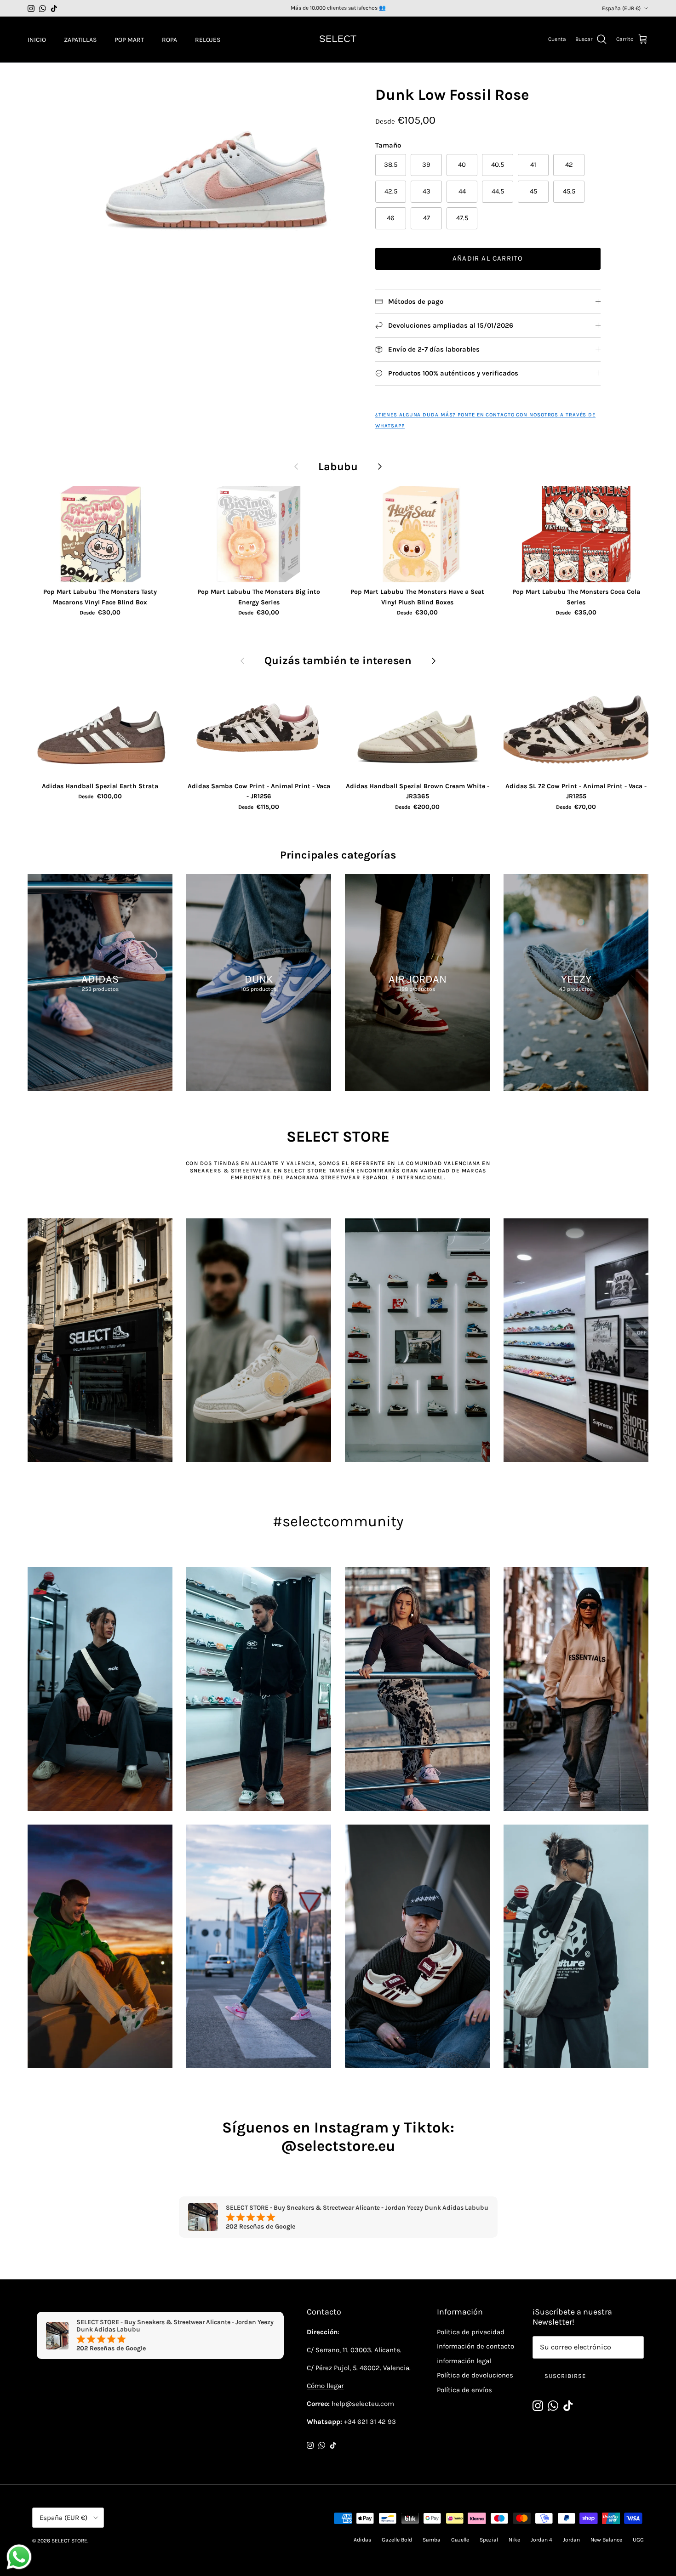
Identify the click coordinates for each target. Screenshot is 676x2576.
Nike (514, 2540)
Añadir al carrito (488, 258)
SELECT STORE (69, 2541)
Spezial (489, 2540)
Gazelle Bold (397, 2540)
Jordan (571, 2540)
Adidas (362, 2540)
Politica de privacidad (471, 2332)
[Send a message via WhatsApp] (19, 2557)
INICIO (37, 40)
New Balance (606, 2540)
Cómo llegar (325, 2386)
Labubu (338, 466)
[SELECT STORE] (338, 40)
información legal (464, 2361)
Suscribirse (565, 2376)
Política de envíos (464, 2390)
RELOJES (208, 40)
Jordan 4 (541, 2540)
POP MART (129, 40)
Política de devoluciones (475, 2375)
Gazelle (460, 2540)
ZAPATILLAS (80, 40)
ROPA (169, 40)
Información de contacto (475, 2346)
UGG (638, 2540)
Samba (432, 2540)
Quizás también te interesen (338, 660)
